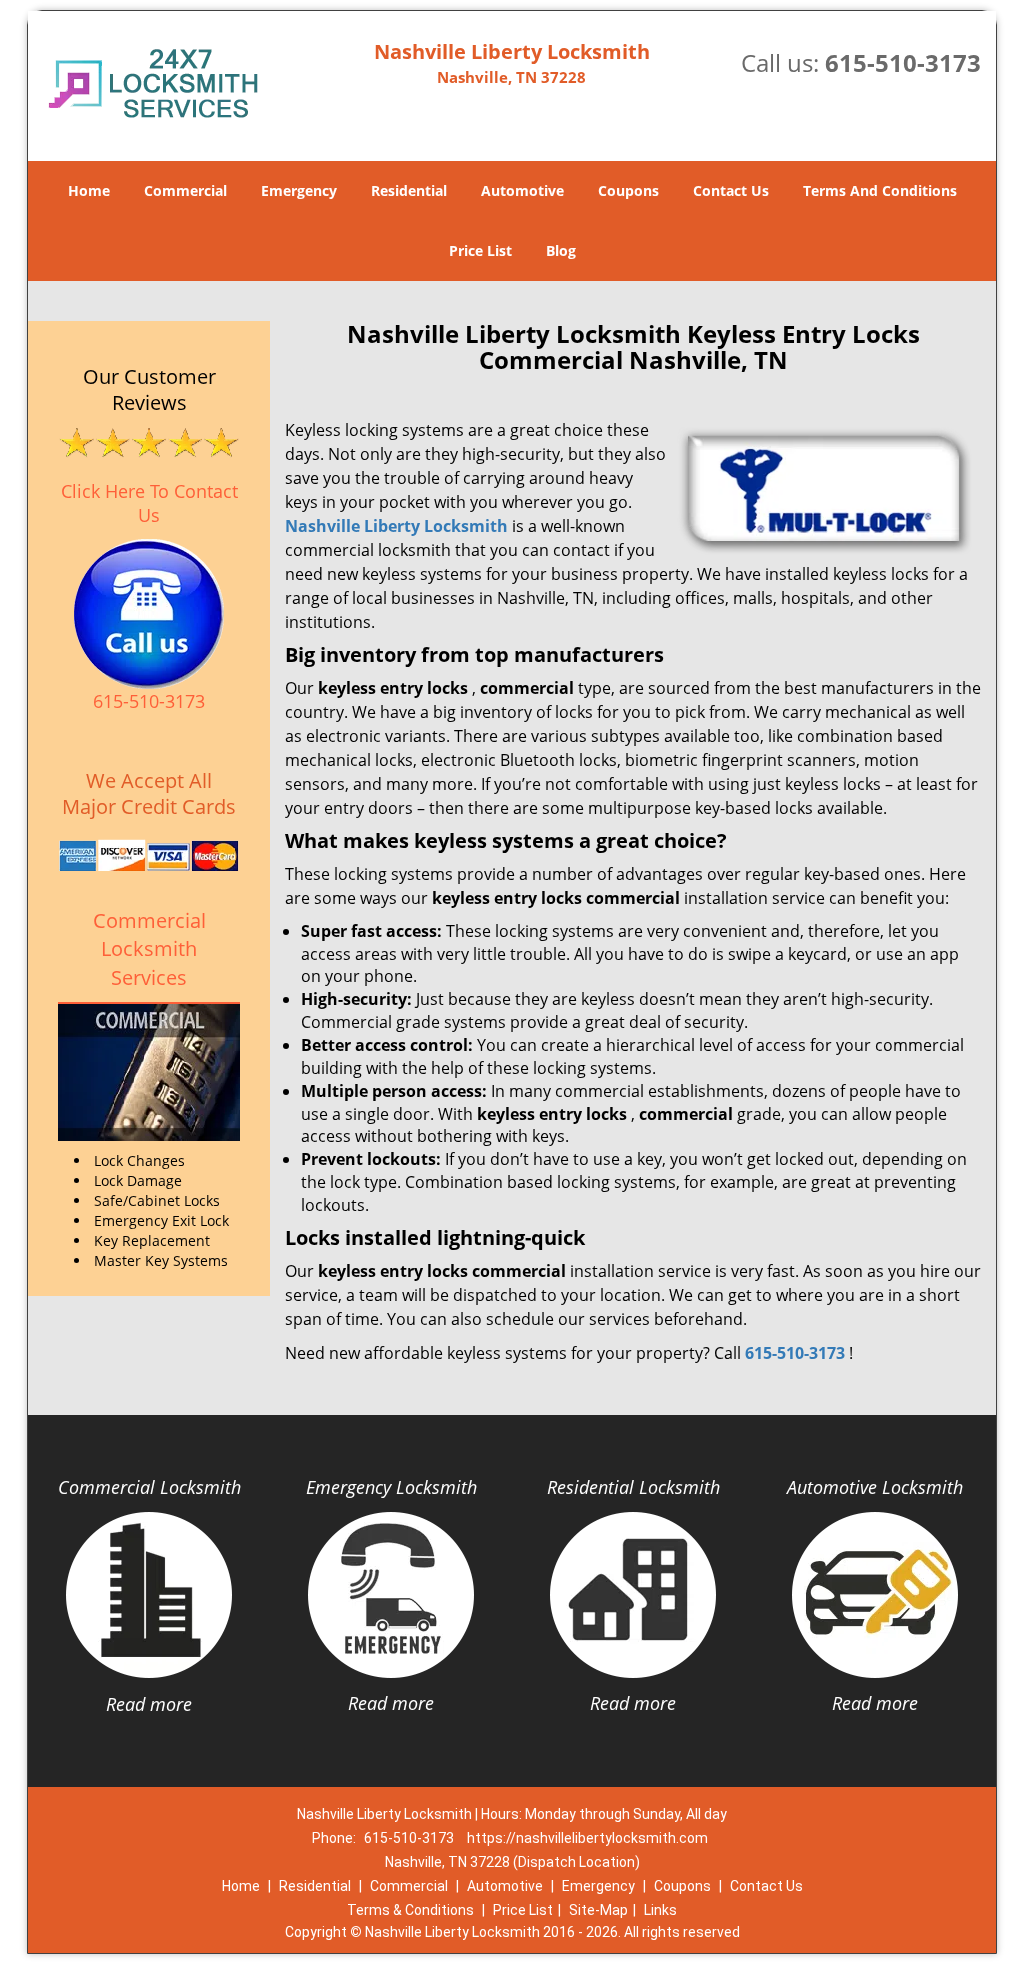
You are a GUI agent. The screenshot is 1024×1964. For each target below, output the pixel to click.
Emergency (299, 190)
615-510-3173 (903, 62)
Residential (409, 190)
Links (660, 1910)
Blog (561, 250)
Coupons (628, 190)
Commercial (185, 190)
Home (89, 190)
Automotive (522, 190)
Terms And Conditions (880, 190)
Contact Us (731, 190)
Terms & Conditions (410, 1910)
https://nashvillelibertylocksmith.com (587, 1838)
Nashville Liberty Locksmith (396, 526)
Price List (480, 250)
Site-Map (598, 1910)
